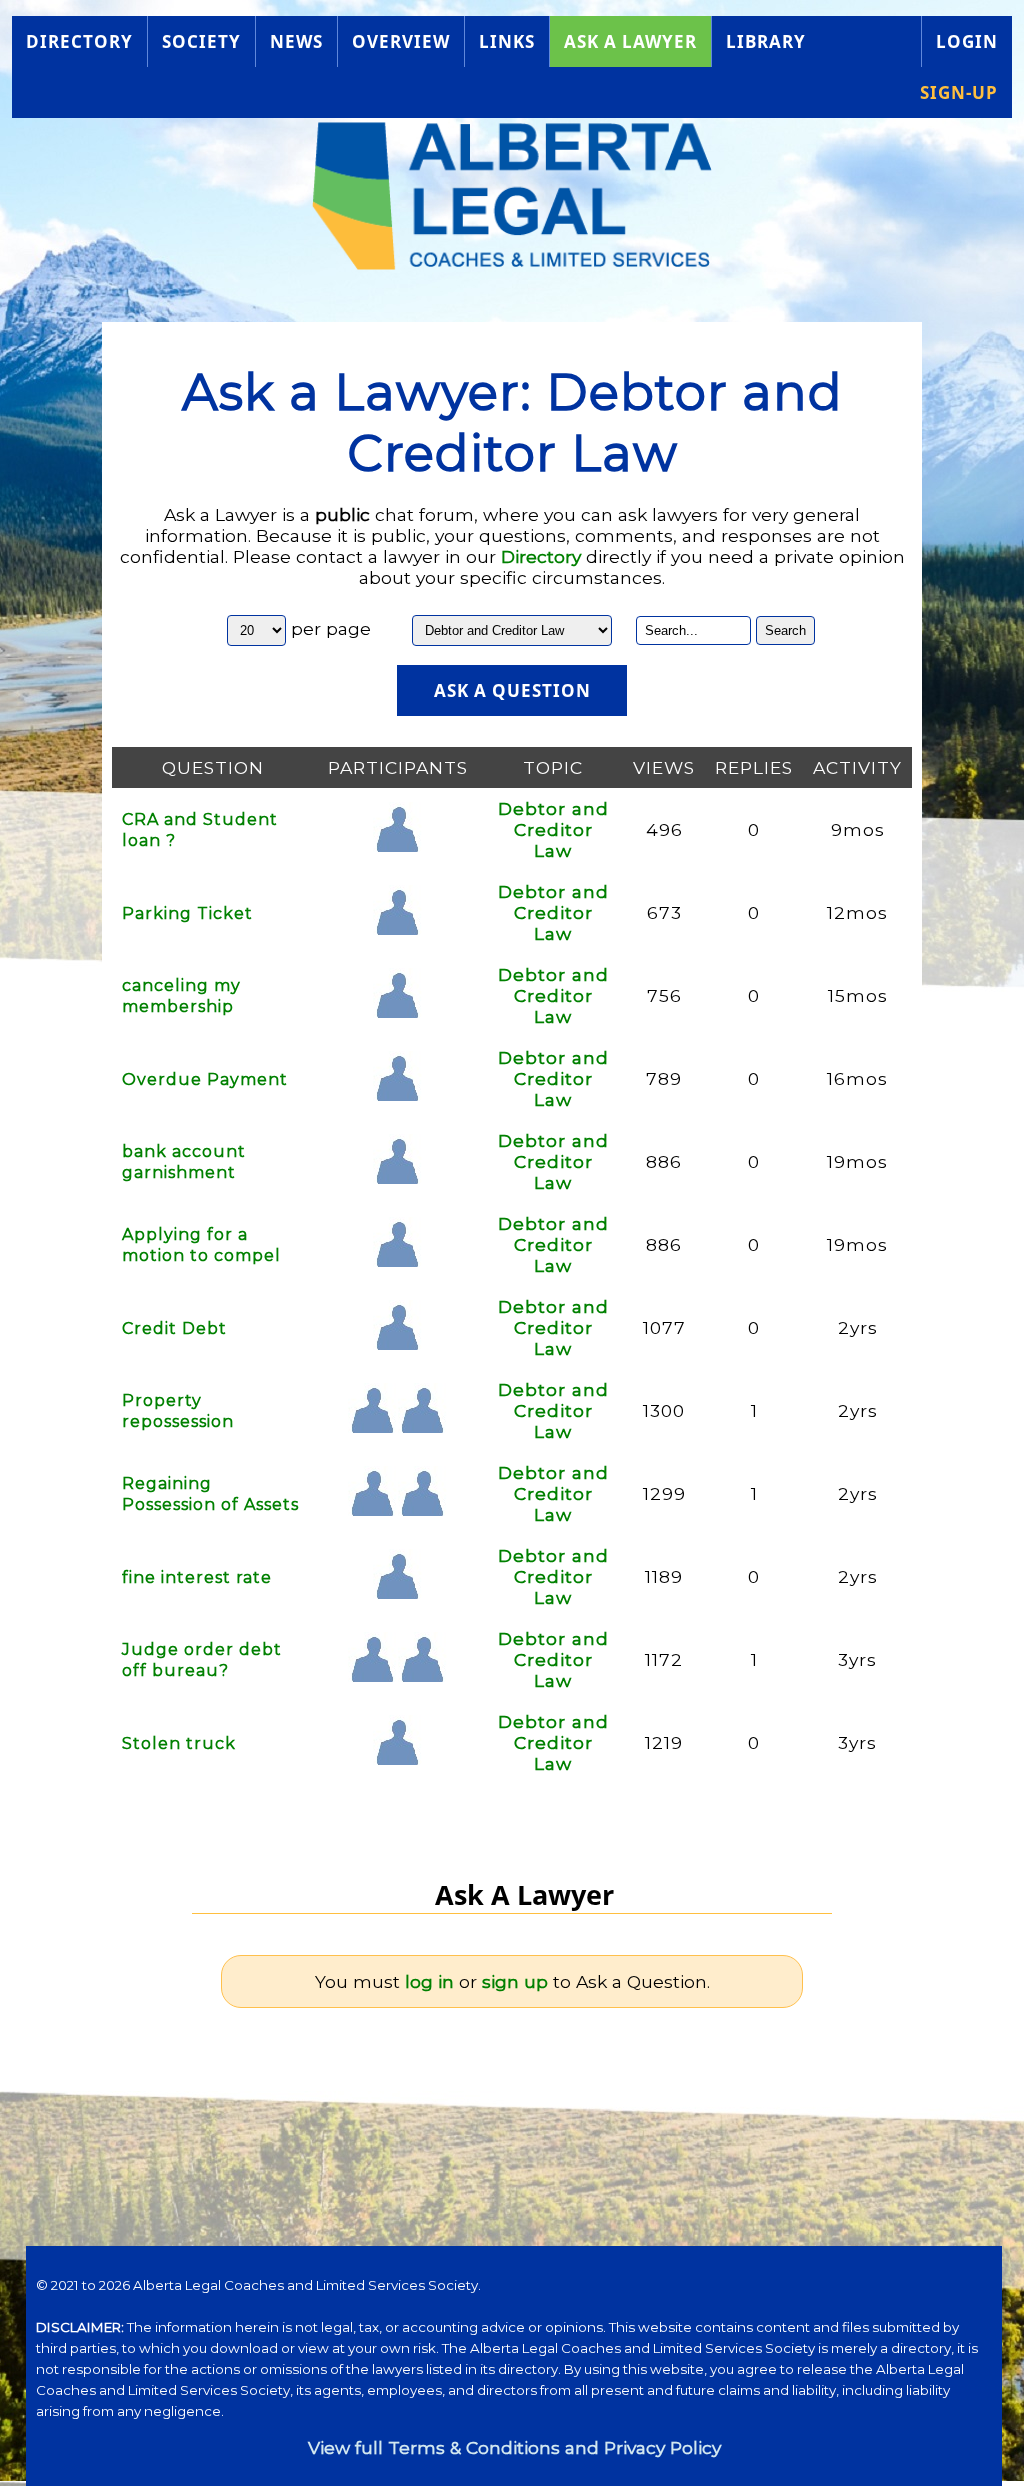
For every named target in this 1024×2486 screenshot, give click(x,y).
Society (201, 41)
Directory (79, 41)
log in (429, 1981)
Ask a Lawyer (630, 41)
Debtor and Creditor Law (553, 829)
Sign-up (959, 92)
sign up (515, 1981)
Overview (401, 41)
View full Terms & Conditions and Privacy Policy (514, 2447)
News (296, 41)
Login (967, 41)
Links (507, 41)
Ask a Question (512, 690)
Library (766, 41)
